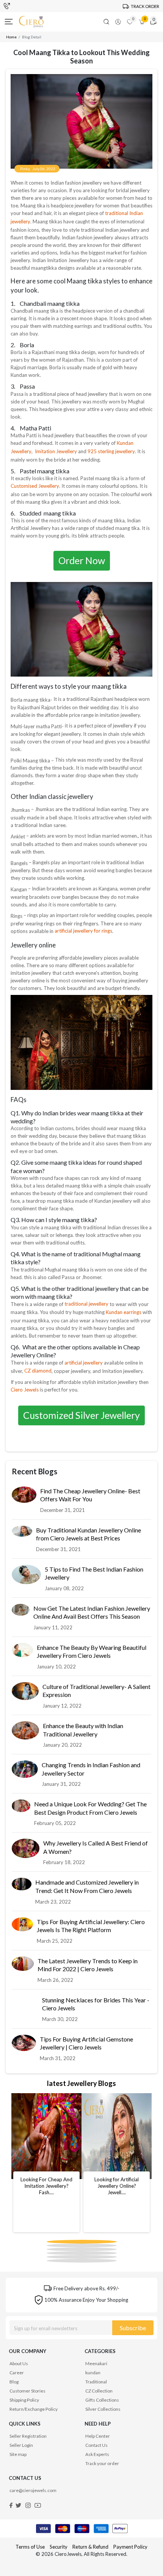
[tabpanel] (46, 2163)
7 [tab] (49, 2255)
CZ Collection (99, 2391)
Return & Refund (91, 2547)
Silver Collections (103, 2409)
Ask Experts (97, 2454)
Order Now (82, 560)
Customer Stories (27, 2391)
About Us (19, 2363)
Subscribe (133, 2328)
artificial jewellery (84, 1363)
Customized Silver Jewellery (81, 1415)
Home (11, 37)
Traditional (96, 2382)
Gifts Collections (102, 2400)
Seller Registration (28, 2436)
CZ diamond (38, 1371)
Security (59, 2547)
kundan (93, 2373)
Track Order (145, 6)
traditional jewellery (87, 1304)
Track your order (102, 2463)
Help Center (98, 2436)
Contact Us (96, 2445)
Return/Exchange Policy (34, 2409)
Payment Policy (130, 2547)
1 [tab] (49, 2240)
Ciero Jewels (25, 1390)
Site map (18, 2454)
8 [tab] (49, 2259)
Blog (14, 2382)
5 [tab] (49, 2248)
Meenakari (96, 2363)
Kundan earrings (124, 1312)
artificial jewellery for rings (83, 931)
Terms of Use (30, 2547)
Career (17, 2373)
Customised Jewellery (35, 486)
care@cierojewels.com (33, 2490)
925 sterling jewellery (111, 451)
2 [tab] (49, 2244)
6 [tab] (49, 2252)
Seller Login (21, 2445)
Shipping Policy (24, 2400)
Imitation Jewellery (56, 451)
